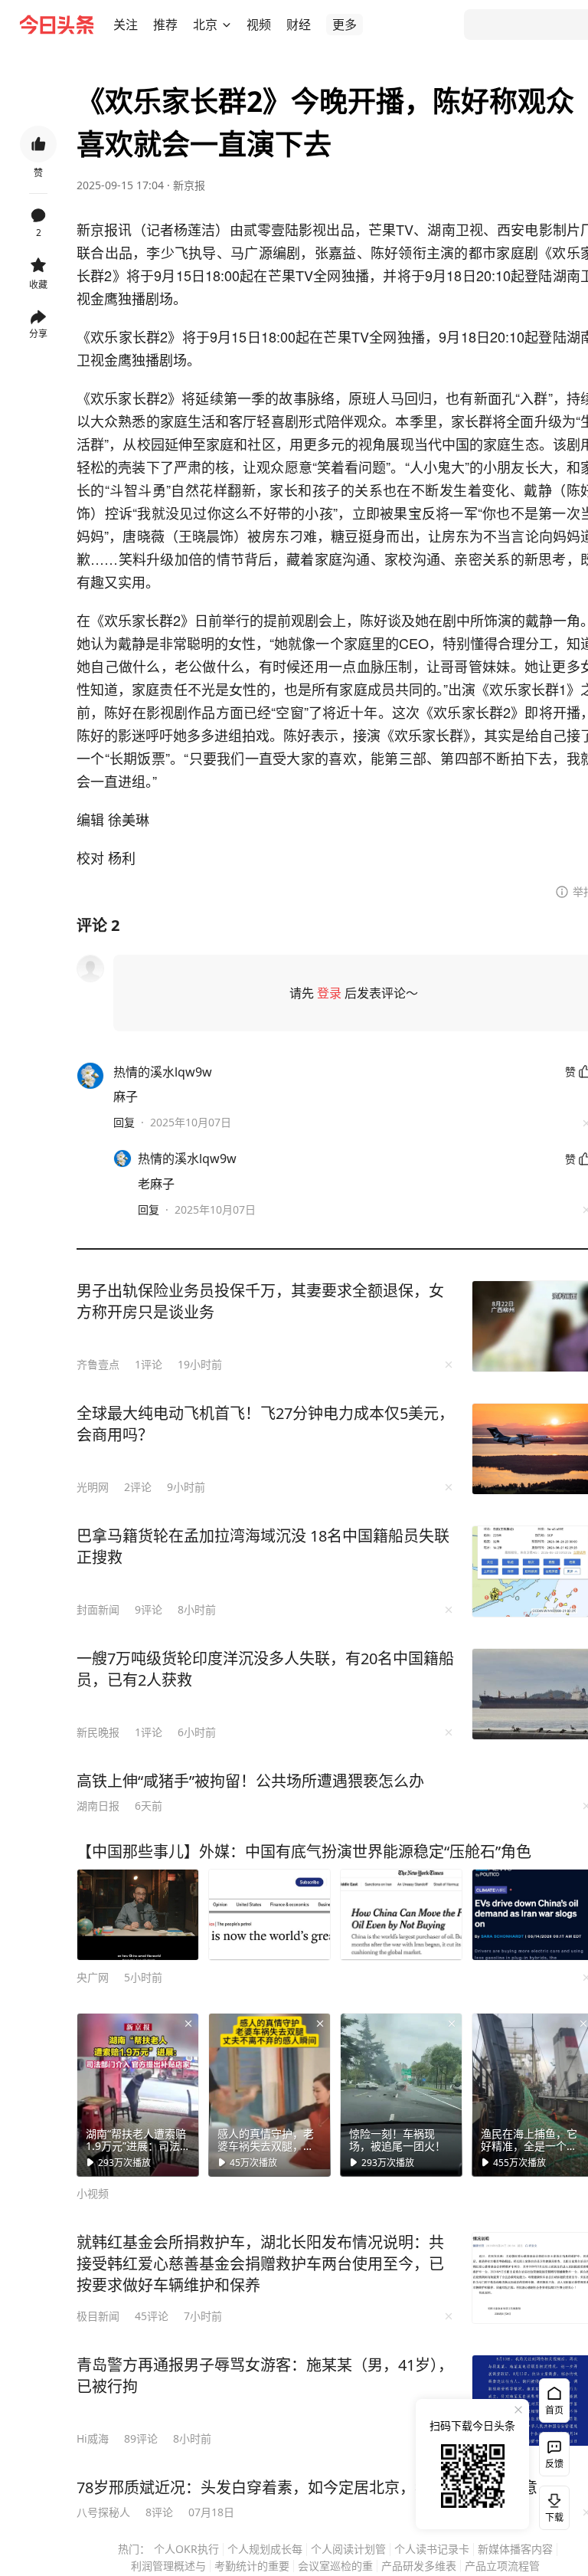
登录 (329, 993)
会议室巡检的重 (335, 2566)
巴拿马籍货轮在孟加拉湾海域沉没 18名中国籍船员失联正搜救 (263, 1547)
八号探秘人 (103, 2512)
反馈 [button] (554, 2464)
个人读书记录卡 (432, 2549)
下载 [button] (551, 2505)
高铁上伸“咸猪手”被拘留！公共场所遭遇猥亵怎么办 (250, 1781)
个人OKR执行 (186, 2549)
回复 (124, 1122)
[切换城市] (227, 25)
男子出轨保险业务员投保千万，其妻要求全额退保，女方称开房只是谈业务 (260, 1301)
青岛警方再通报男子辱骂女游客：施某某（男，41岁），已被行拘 (265, 2376)
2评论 (138, 1487)
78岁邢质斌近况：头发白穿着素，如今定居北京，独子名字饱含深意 (307, 2488)
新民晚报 (98, 1732)
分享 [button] (38, 334)
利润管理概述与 (168, 2566)
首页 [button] (554, 2410)
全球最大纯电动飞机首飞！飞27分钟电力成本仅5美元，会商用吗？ (265, 1424)
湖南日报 (98, 1806)
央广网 (93, 1977)
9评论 (149, 1609)
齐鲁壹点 (98, 1364)
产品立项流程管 (502, 2566)
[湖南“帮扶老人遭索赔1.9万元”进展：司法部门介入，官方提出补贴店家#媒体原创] (138, 2095)
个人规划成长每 (265, 2549)
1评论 (149, 1364)
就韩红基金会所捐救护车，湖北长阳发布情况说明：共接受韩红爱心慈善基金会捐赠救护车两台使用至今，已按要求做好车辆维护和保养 (260, 2264)
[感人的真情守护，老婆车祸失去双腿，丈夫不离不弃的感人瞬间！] (269, 2095)
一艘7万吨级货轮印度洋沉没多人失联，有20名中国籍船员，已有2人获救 (265, 1669)
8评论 (159, 2512)
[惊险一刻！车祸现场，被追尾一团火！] (401, 2095)
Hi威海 (93, 2438)
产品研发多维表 (419, 2566)
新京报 (189, 185)
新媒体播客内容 (515, 2549)
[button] (126, 25)
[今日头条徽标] (57, 25)
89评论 (141, 2438)
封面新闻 (98, 1609)
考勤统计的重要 (252, 2566)
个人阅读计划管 (348, 2549)
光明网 (93, 1487)
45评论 (152, 2316)
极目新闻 (98, 2316)
